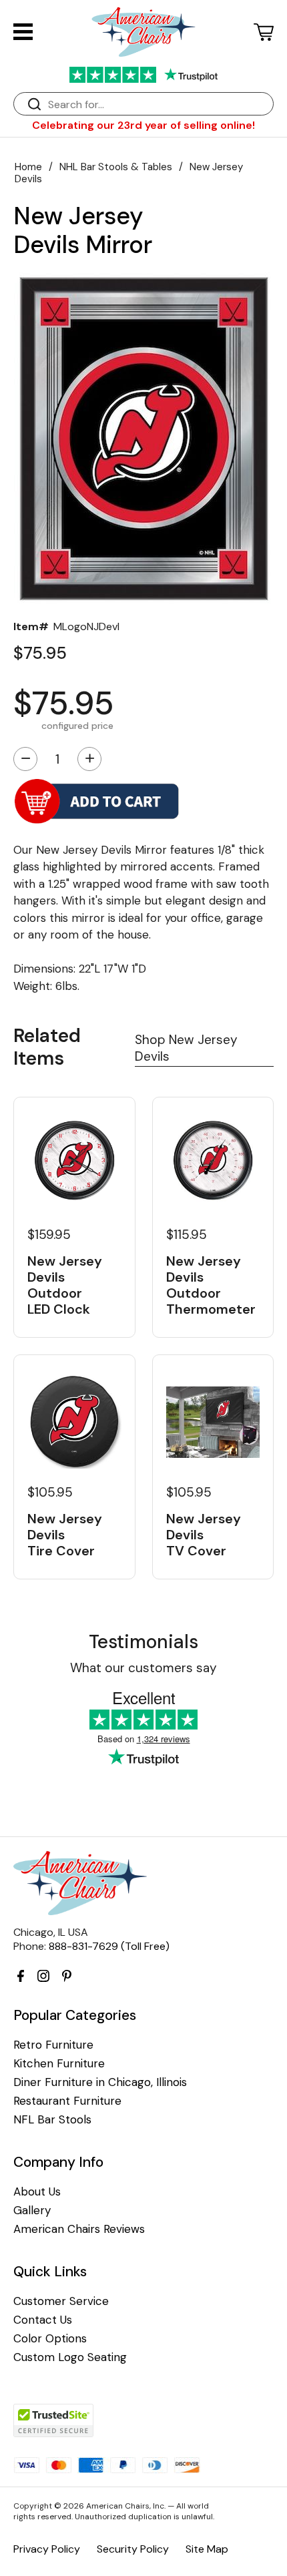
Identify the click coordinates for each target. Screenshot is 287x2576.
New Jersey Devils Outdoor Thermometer (211, 1285)
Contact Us (43, 2320)
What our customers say (143, 1668)
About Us (37, 2192)
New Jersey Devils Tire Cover (65, 1535)
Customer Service (61, 2301)
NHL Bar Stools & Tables (116, 167)
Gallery (32, 2211)
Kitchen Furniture (59, 2064)
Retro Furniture (53, 2045)
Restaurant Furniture (67, 2101)
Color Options (50, 2339)
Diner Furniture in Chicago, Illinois (100, 2082)
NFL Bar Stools (52, 2120)
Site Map (207, 2549)
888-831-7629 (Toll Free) (109, 1946)
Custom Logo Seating (70, 2357)
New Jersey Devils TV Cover (204, 1535)
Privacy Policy (47, 2549)
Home (28, 167)
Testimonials (143, 1642)
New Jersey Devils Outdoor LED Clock (65, 1285)
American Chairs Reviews (79, 2229)
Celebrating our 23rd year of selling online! (143, 125)
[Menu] (23, 32)
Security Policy (133, 2549)
